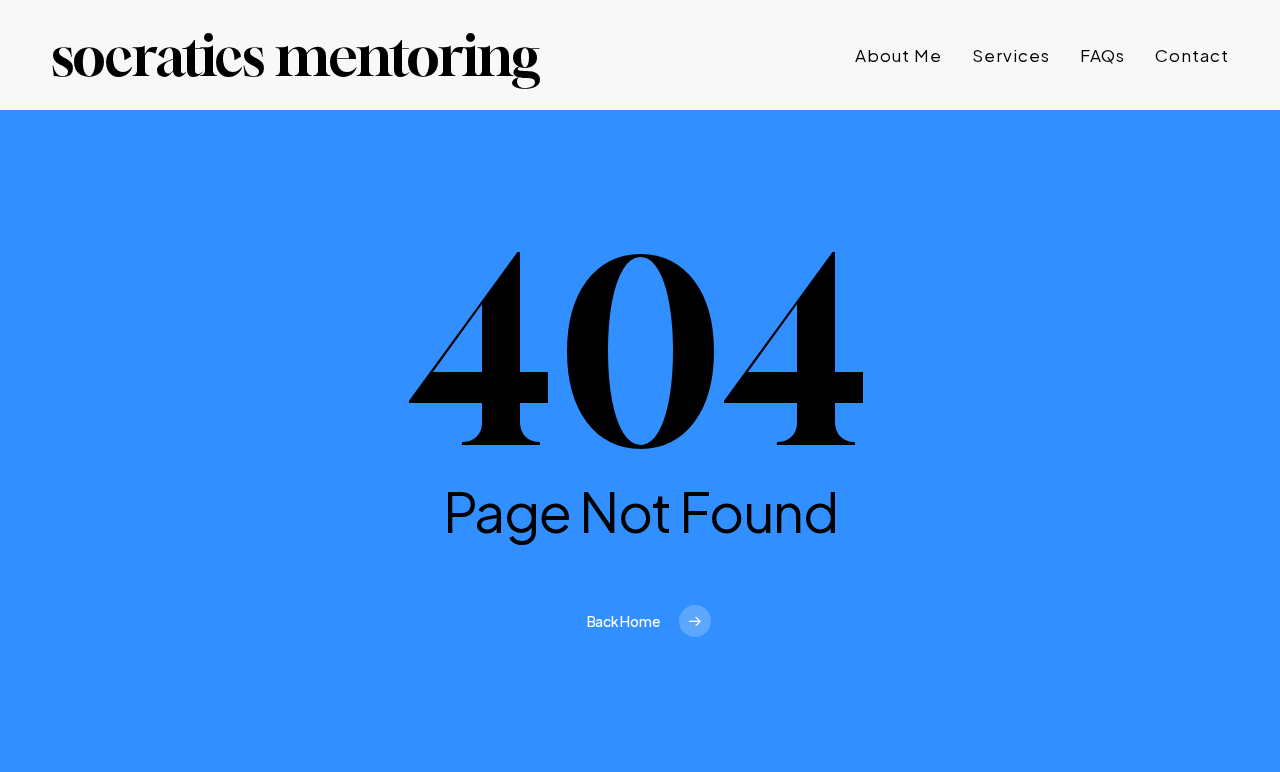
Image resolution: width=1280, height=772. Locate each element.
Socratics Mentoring (295, 55)
